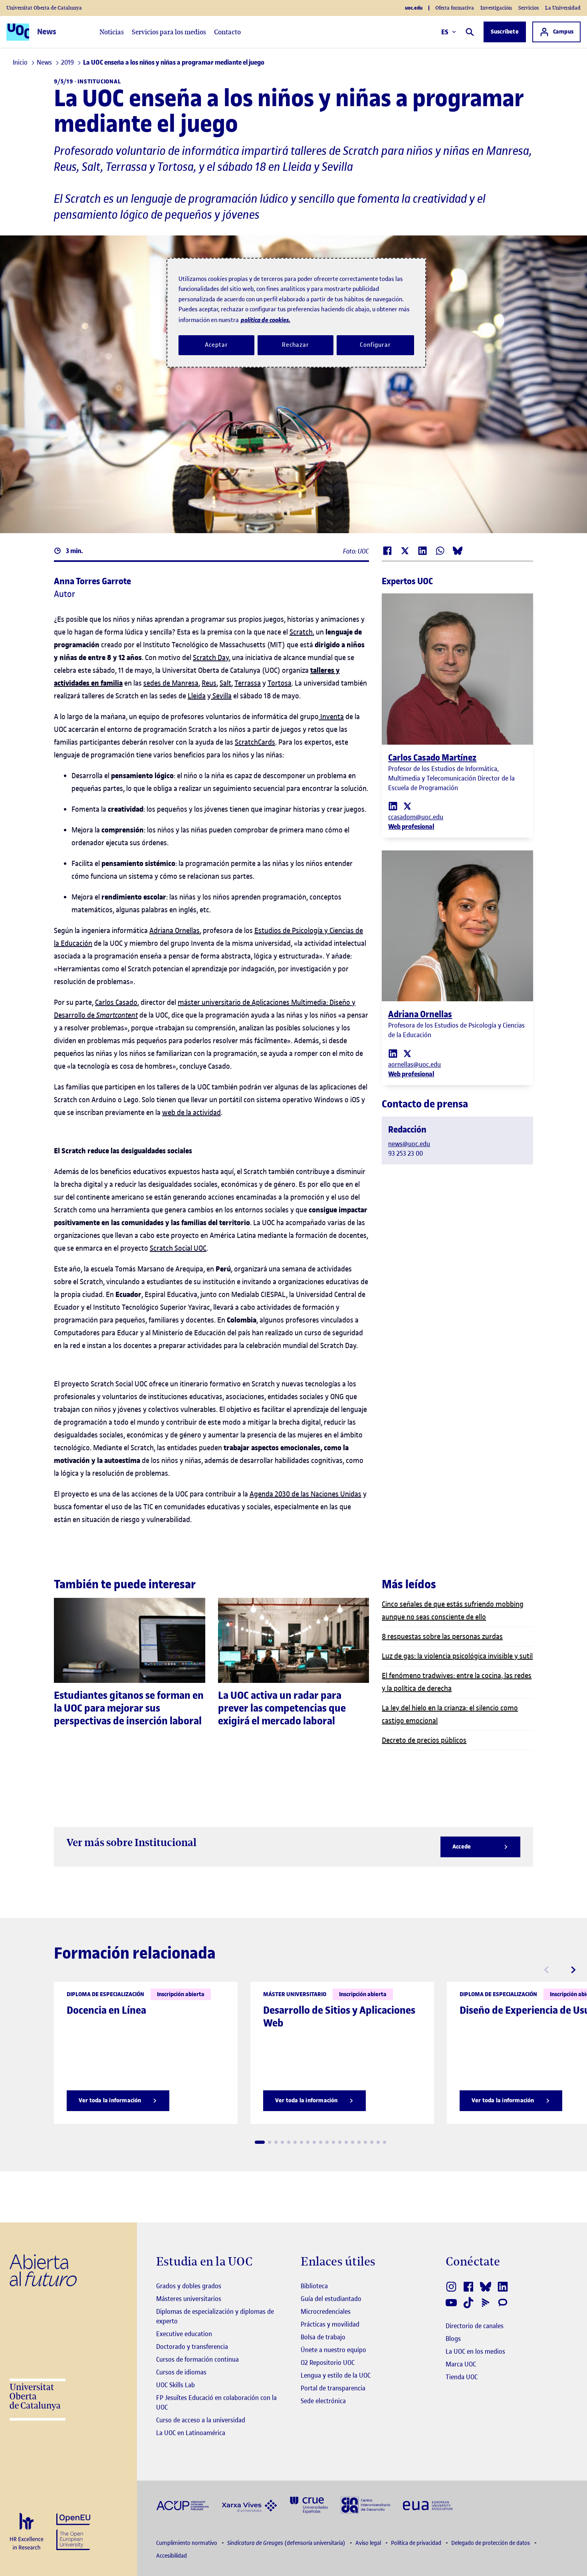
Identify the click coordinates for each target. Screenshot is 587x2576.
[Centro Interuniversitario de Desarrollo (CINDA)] (365, 2504)
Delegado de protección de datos (491, 2543)
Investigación (496, 8)
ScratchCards (255, 742)
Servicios (528, 8)
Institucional (99, 82)
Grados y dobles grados (189, 2286)
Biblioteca (314, 2286)
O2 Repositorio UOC (328, 2362)
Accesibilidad (172, 2556)
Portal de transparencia (333, 2388)
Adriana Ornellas (175, 930)
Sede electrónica (323, 2401)
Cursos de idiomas (181, 2372)
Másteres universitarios (189, 2299)
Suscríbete (505, 32)
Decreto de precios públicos (424, 1740)
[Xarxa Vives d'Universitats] (249, 2505)
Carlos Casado (116, 1002)
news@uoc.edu (409, 1144)
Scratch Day (211, 657)
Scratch (301, 632)
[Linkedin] (393, 806)
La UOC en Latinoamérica (191, 2433)
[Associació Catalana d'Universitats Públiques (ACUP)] (182, 2505)
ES (445, 32)
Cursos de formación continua (197, 2359)
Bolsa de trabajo (323, 2337)
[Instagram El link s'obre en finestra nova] (452, 2287)
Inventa (331, 717)
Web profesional (411, 826)
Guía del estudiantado (331, 2299)
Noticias (112, 32)
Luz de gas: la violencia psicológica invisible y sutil (457, 1656)
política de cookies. (266, 320)
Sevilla (221, 696)
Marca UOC (461, 2364)
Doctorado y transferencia (192, 2347)
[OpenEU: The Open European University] (73, 2531)
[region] (296, 313)
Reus (209, 683)
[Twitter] (407, 806)
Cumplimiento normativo (187, 2543)
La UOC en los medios (475, 2351)
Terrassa (248, 683)
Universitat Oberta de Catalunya (44, 8)
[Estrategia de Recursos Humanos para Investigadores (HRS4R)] (27, 2532)
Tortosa (280, 683)
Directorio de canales (475, 2326)
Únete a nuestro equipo (333, 2350)
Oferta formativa (455, 8)
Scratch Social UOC (178, 1248)
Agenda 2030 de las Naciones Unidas (305, 1494)
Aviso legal (369, 2543)
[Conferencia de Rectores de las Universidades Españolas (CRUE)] (309, 2504)
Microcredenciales (326, 2311)
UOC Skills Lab (176, 2385)
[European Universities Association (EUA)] (428, 2505)
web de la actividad (191, 1112)
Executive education (184, 2334)
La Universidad (563, 8)
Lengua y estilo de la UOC (336, 2375)
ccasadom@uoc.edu (416, 817)
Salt (225, 683)
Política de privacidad (417, 2543)
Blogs (453, 2339)
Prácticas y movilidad (330, 2324)
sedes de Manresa (171, 683)
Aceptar (216, 345)
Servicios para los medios (169, 32)
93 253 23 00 (406, 1153)
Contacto (227, 32)
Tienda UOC (462, 2377)
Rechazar (295, 345)
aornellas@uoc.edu (414, 1064)
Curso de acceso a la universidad (201, 2420)
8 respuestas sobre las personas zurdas (442, 1636)
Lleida (197, 696)
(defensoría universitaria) (287, 2543)
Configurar (375, 345)
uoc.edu (414, 8)
